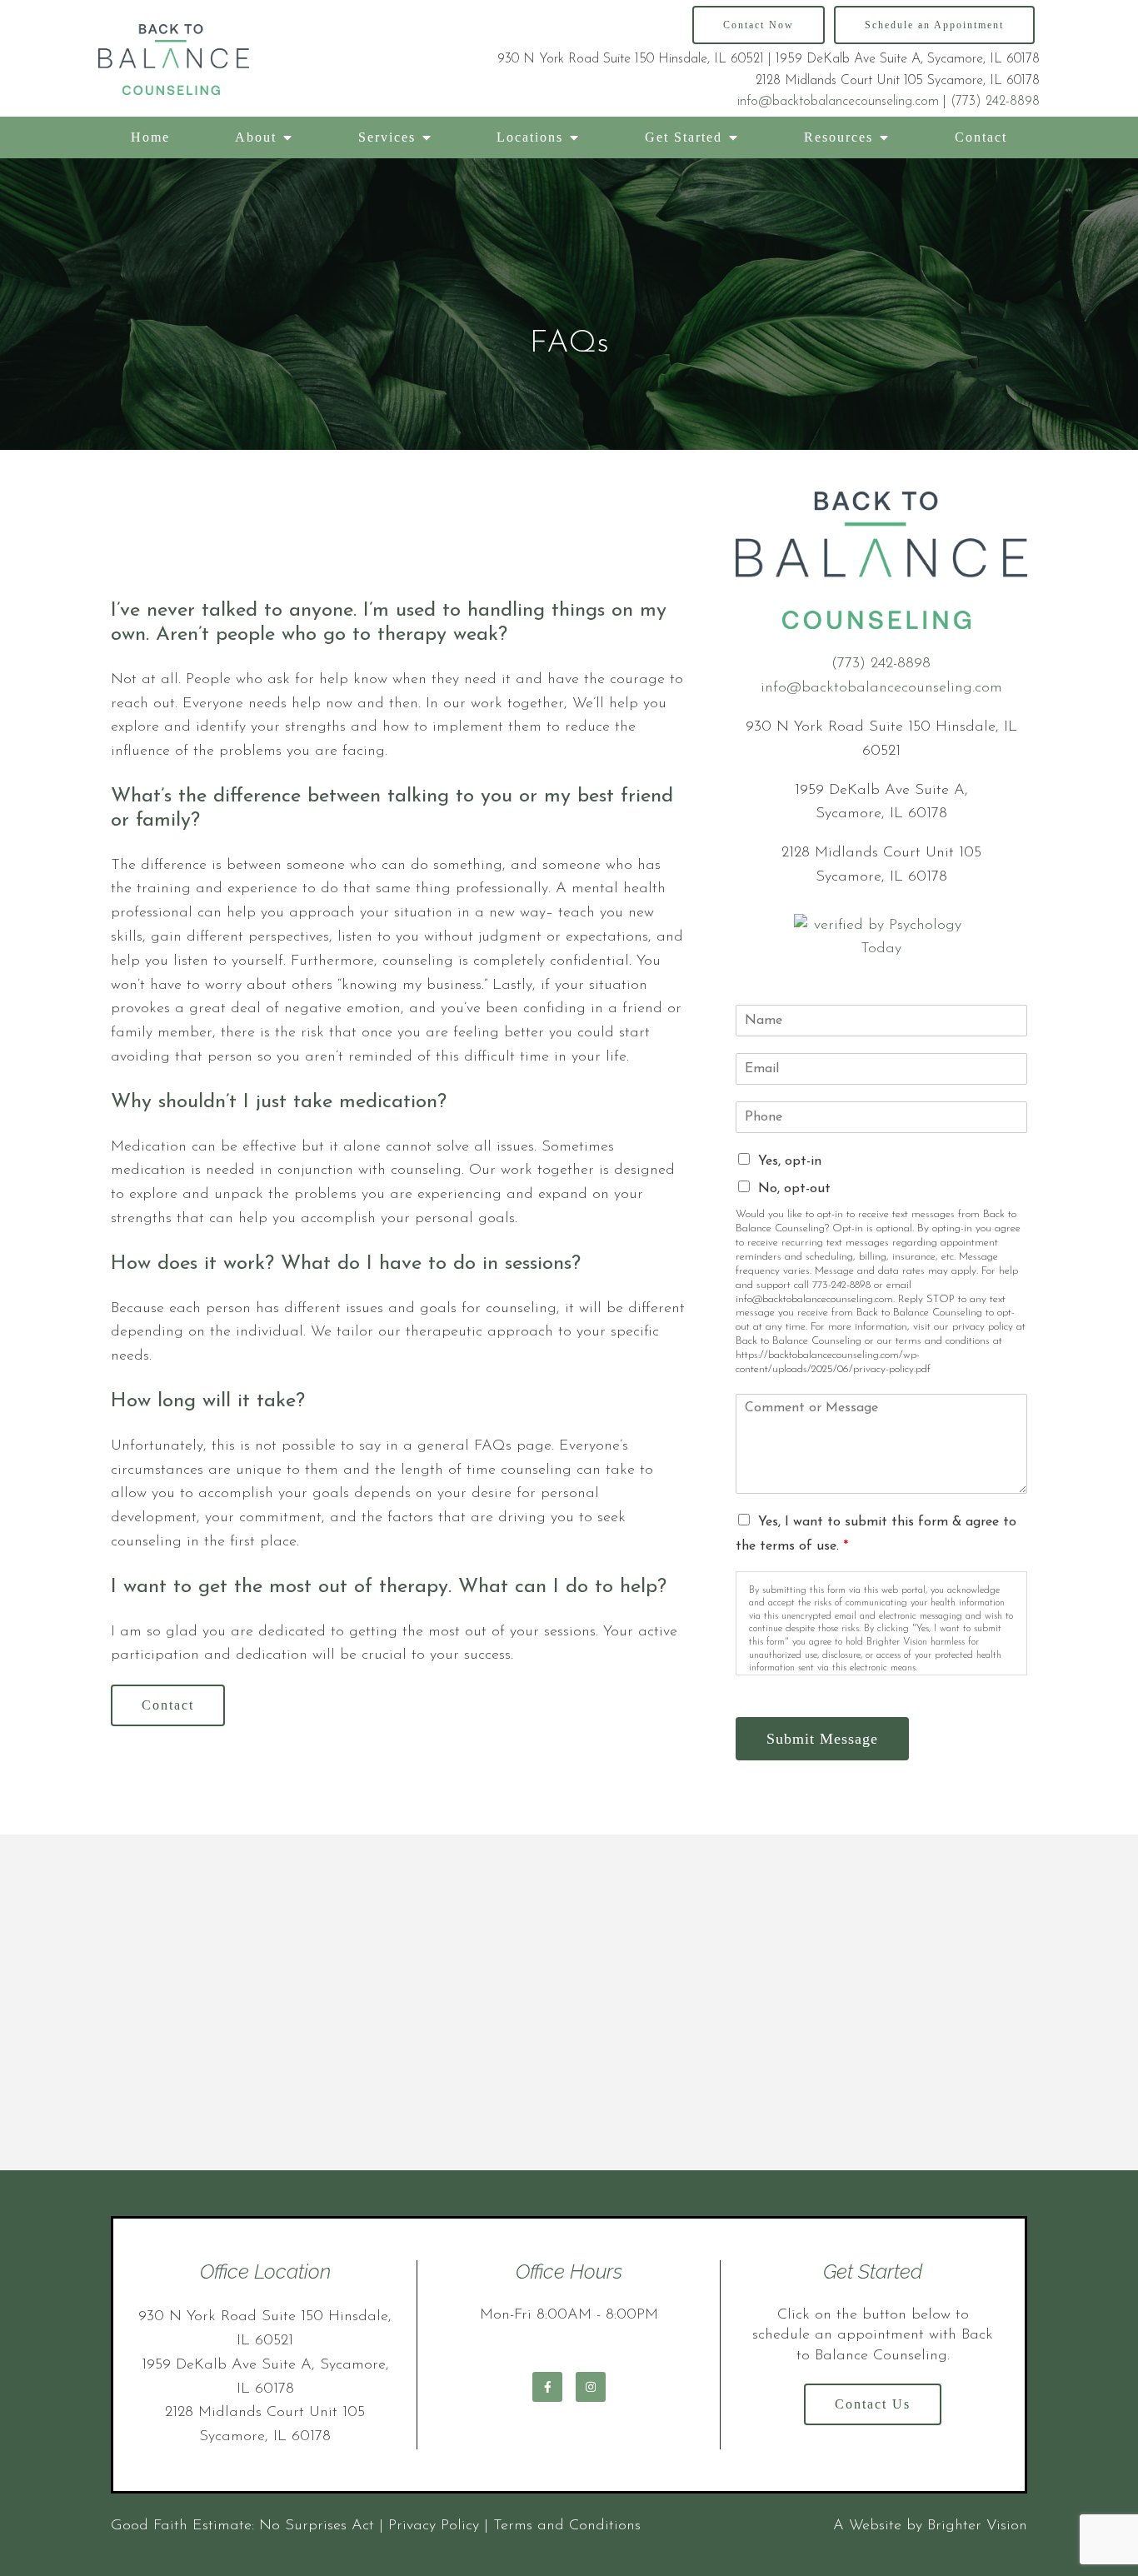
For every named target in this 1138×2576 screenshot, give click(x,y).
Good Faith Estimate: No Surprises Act (242, 2526)
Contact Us (873, 2404)
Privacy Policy (434, 2526)
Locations (530, 137)
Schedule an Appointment (934, 25)
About (256, 137)
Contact (981, 137)
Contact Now (759, 25)
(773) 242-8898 (995, 102)
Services (387, 137)
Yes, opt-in (790, 1161)
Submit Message (822, 1739)
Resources (839, 137)
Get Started (684, 137)
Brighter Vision (977, 2526)
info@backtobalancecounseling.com (838, 102)
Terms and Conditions (567, 2526)
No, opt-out (794, 1189)
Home (150, 137)
